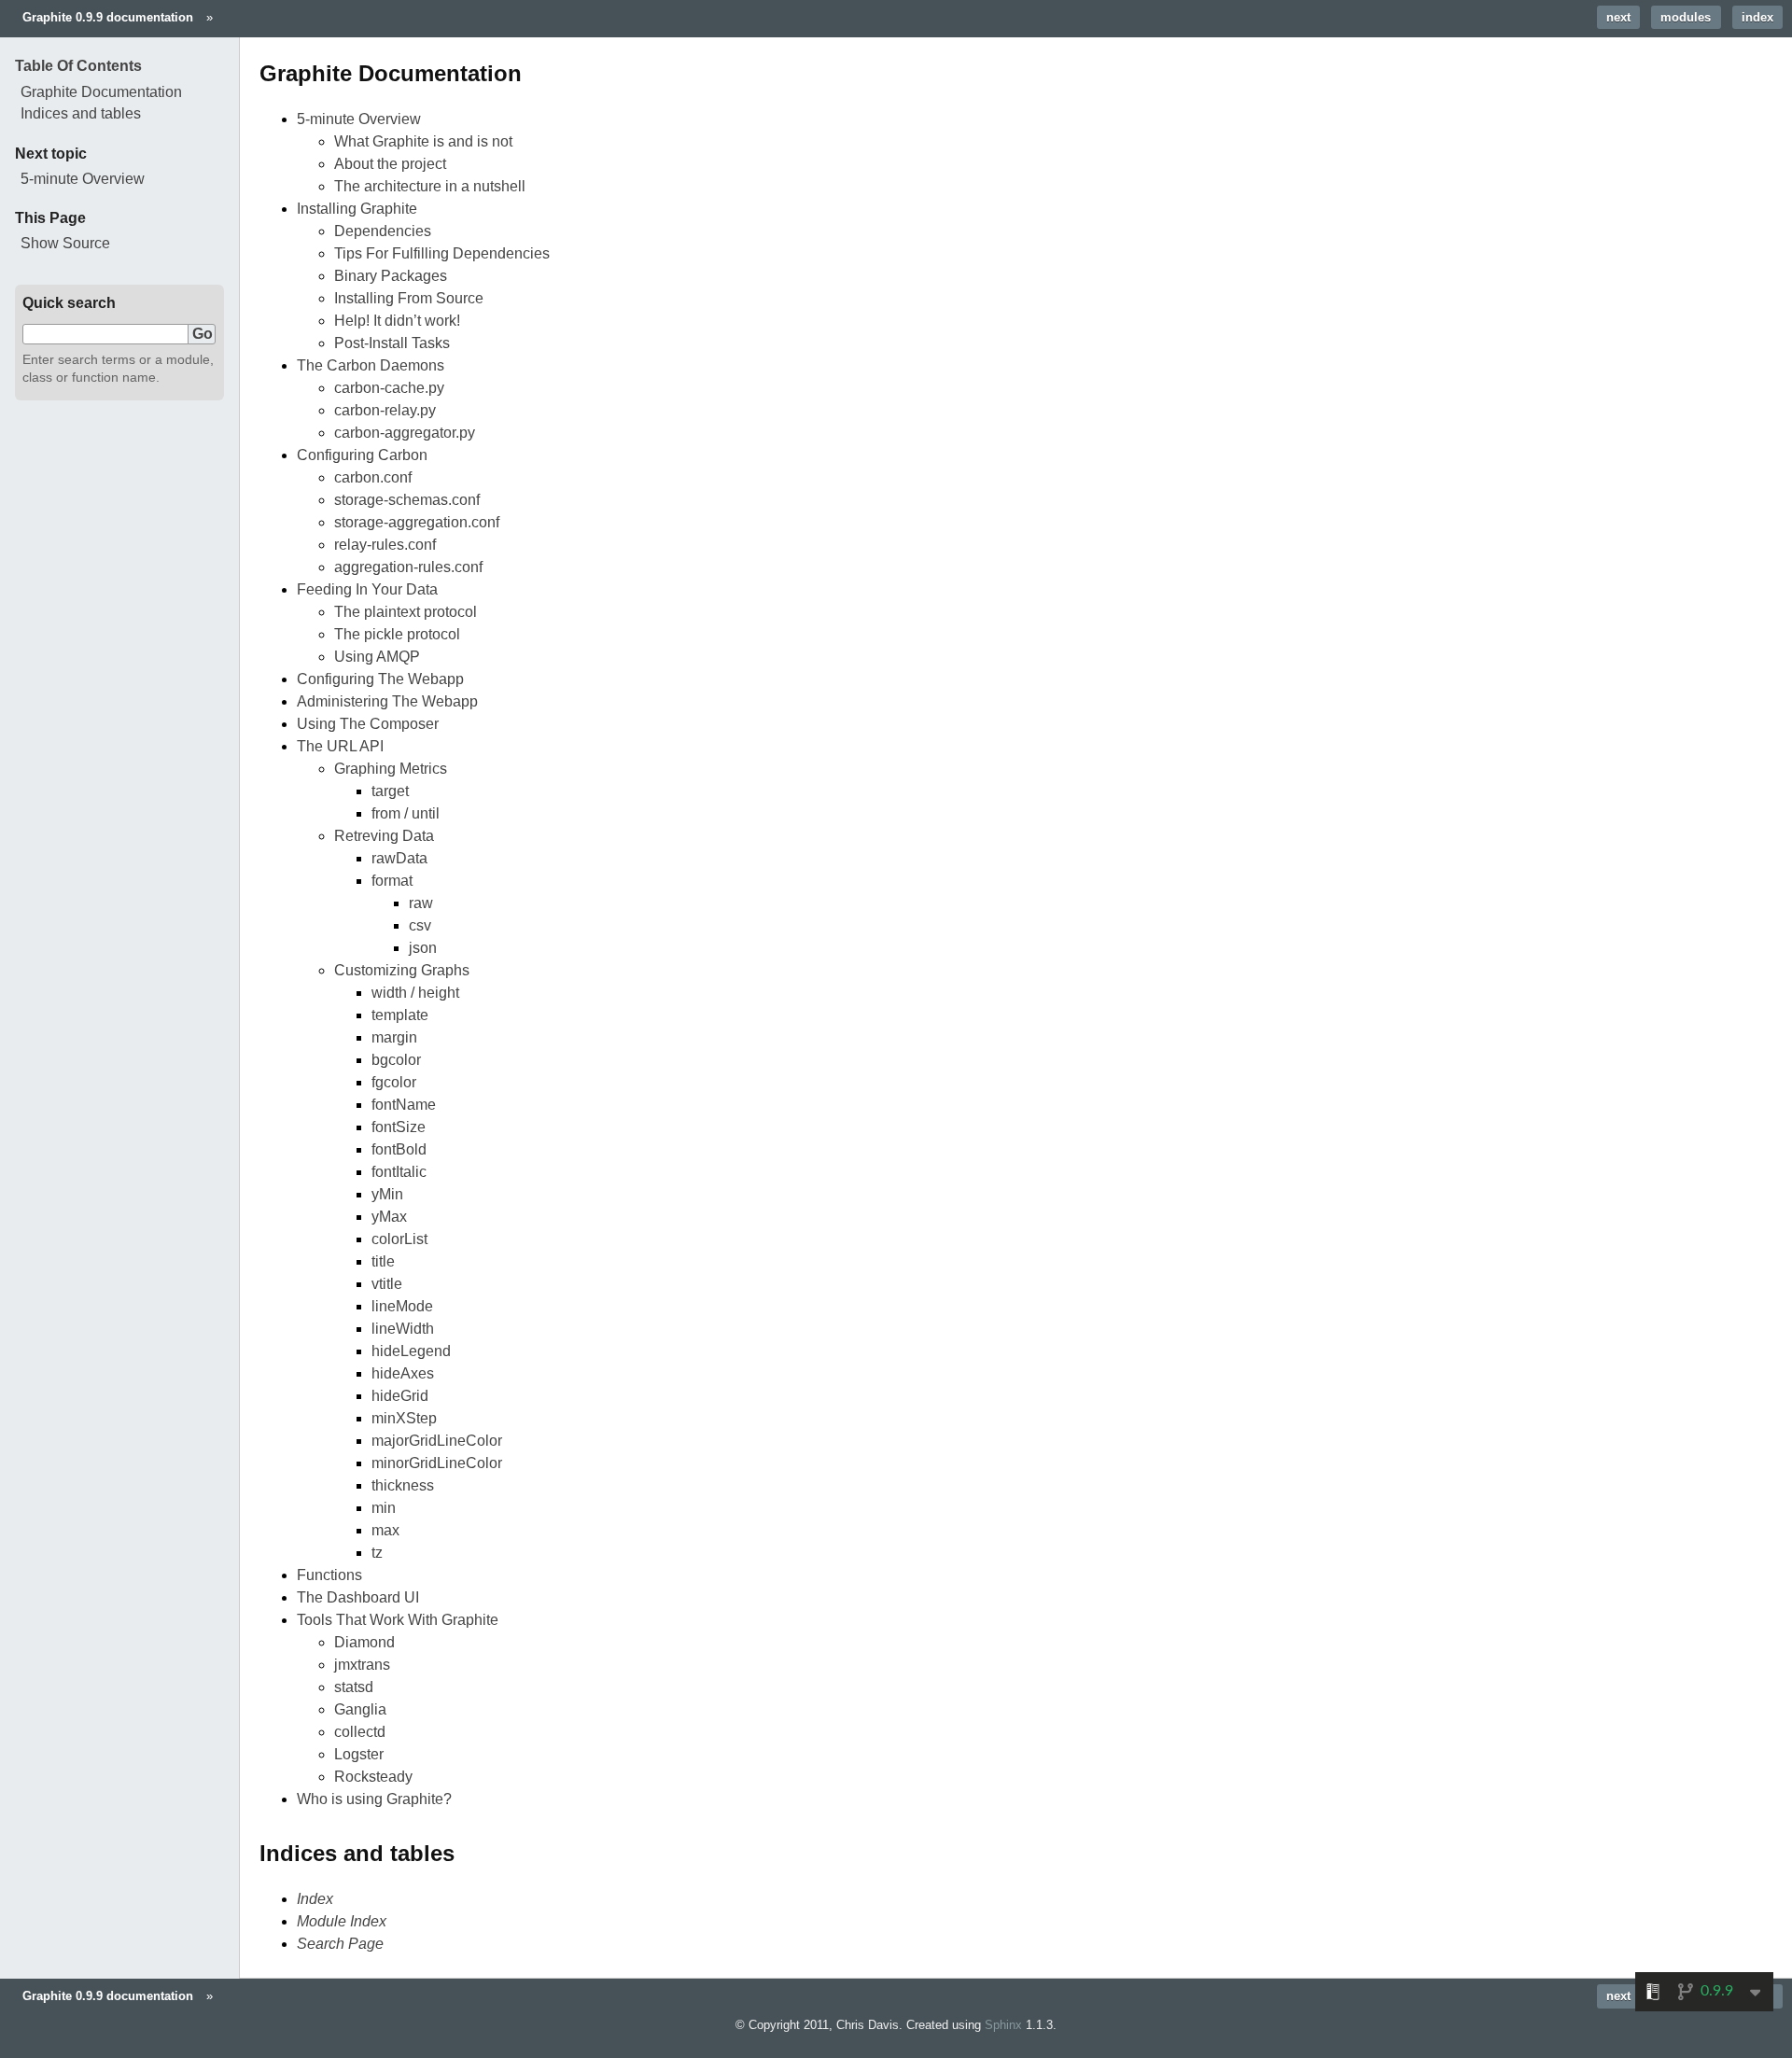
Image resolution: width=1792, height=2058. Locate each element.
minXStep (404, 1418)
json (423, 948)
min (384, 1508)
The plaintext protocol (406, 612)
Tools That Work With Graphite (398, 1620)
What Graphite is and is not (423, 141)
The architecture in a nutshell (430, 186)
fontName (404, 1105)
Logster (359, 1754)
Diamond (364, 1642)
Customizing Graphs (402, 970)
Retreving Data (384, 836)
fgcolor (394, 1082)
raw (421, 903)
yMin (387, 1194)
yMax (389, 1217)
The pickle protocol (397, 634)
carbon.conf (373, 477)
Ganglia (360, 1709)
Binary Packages (391, 276)
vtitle (387, 1284)
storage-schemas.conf (407, 500)
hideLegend (411, 1351)
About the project (390, 164)
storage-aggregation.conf (417, 522)
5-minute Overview (359, 119)
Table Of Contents (78, 66)
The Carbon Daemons (371, 365)
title (383, 1261)
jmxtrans (362, 1665)
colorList (399, 1239)
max (385, 1530)
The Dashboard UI (358, 1597)
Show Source (65, 243)
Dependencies (383, 231)
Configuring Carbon (362, 455)
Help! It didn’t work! (397, 321)
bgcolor (396, 1060)
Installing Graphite (357, 209)
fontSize (399, 1127)
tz (377, 1553)
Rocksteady (373, 1777)
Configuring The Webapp (380, 679)
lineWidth (403, 1329)
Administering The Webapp (387, 701)
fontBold (399, 1149)
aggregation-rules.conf (408, 567)
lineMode (402, 1306)
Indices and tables (81, 113)
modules (1686, 17)
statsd (354, 1687)
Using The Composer (368, 724)
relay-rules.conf (385, 545)
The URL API (340, 746)
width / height (415, 993)
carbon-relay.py (385, 410)
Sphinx (1003, 2025)
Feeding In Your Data (367, 589)
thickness (403, 1485)
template (400, 1015)
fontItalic (399, 1172)
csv (420, 925)
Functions (329, 1575)
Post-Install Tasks (392, 343)
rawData (399, 858)
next (1618, 17)
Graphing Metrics (391, 769)
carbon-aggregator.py (405, 433)
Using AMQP (377, 657)
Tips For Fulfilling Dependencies (442, 253)
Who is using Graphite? (374, 1799)
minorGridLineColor (437, 1463)
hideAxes (403, 1373)
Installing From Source (409, 298)
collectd (360, 1732)
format (392, 881)
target (390, 791)
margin (394, 1037)
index (1757, 17)
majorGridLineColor (437, 1441)
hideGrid (400, 1396)
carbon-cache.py (389, 388)
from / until (406, 813)
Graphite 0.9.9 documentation (108, 17)
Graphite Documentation (101, 92)
